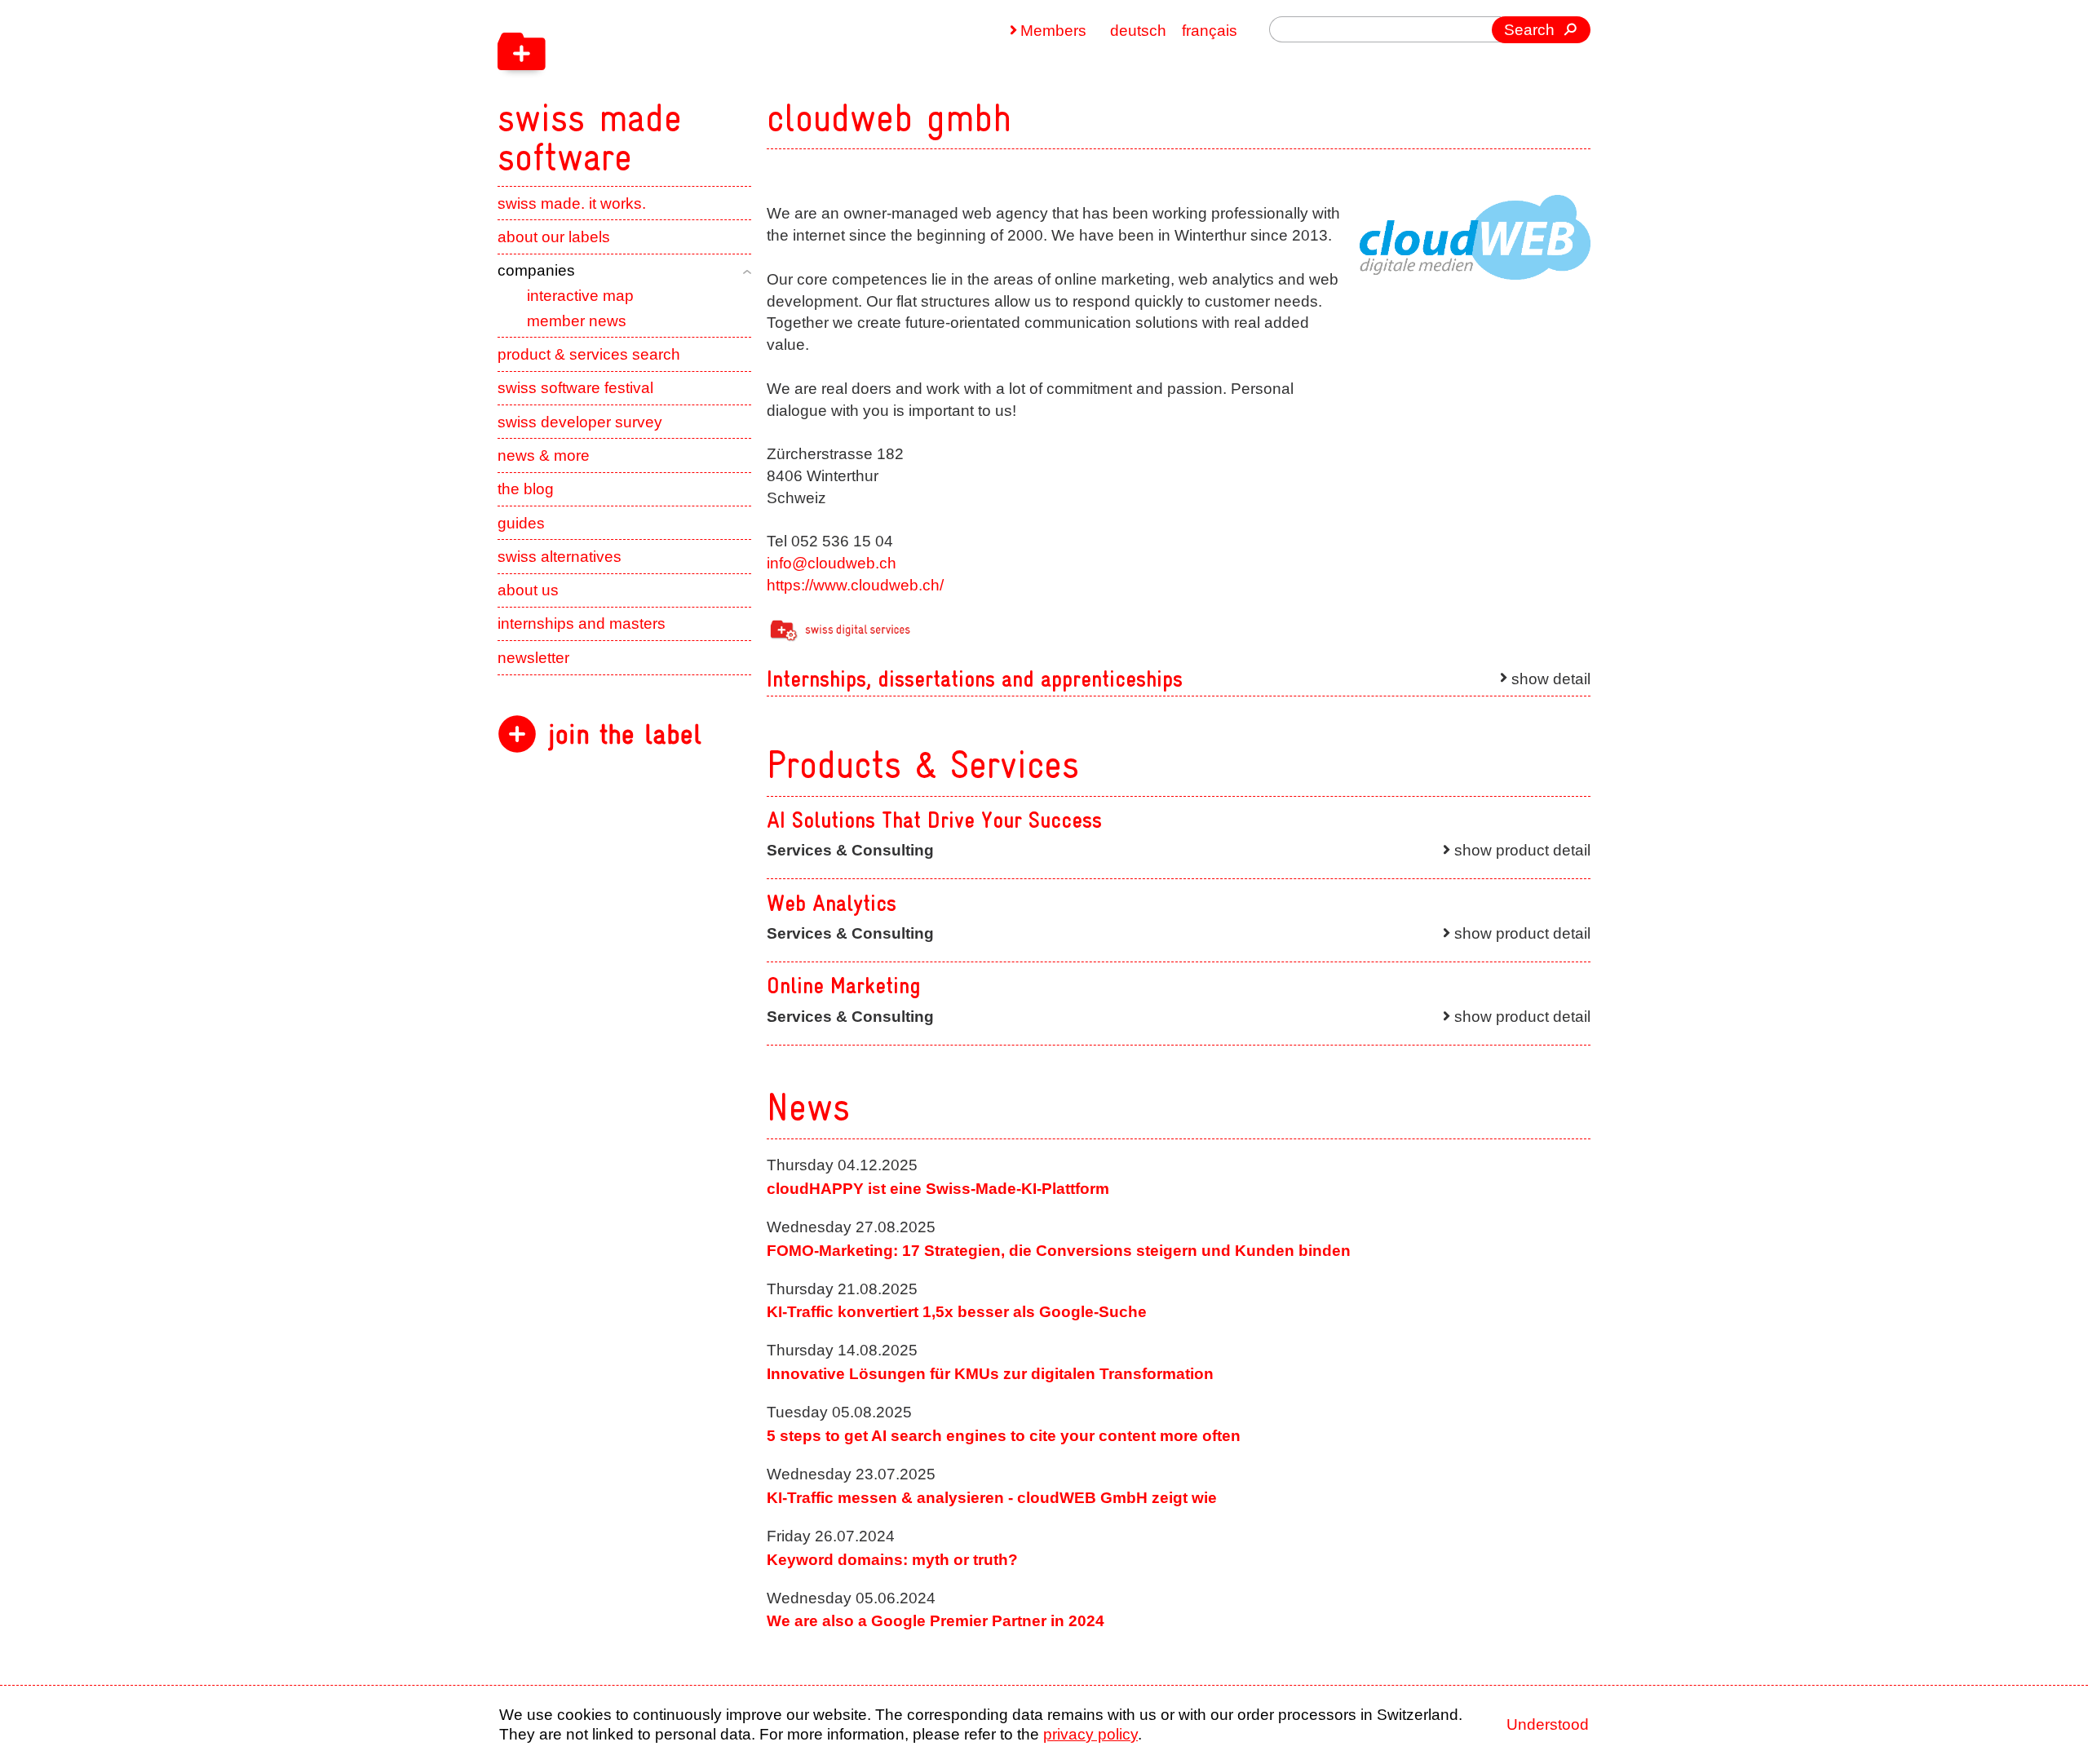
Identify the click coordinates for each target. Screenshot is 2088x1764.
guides (521, 523)
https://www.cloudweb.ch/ (855, 585)
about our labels (554, 237)
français (1210, 31)
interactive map (580, 296)
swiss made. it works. (572, 203)
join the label (625, 734)
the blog (526, 489)
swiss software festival (575, 388)
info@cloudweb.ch (832, 563)
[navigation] (693, 88)
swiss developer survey (580, 422)
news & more (544, 455)
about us (528, 590)
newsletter (533, 658)
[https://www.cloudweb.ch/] (1475, 238)
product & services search (589, 354)
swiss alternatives (560, 557)
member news (577, 321)
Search (1529, 30)
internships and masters (582, 623)
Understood (1548, 1724)
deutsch (1138, 31)
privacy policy (1090, 1734)
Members (1053, 31)
